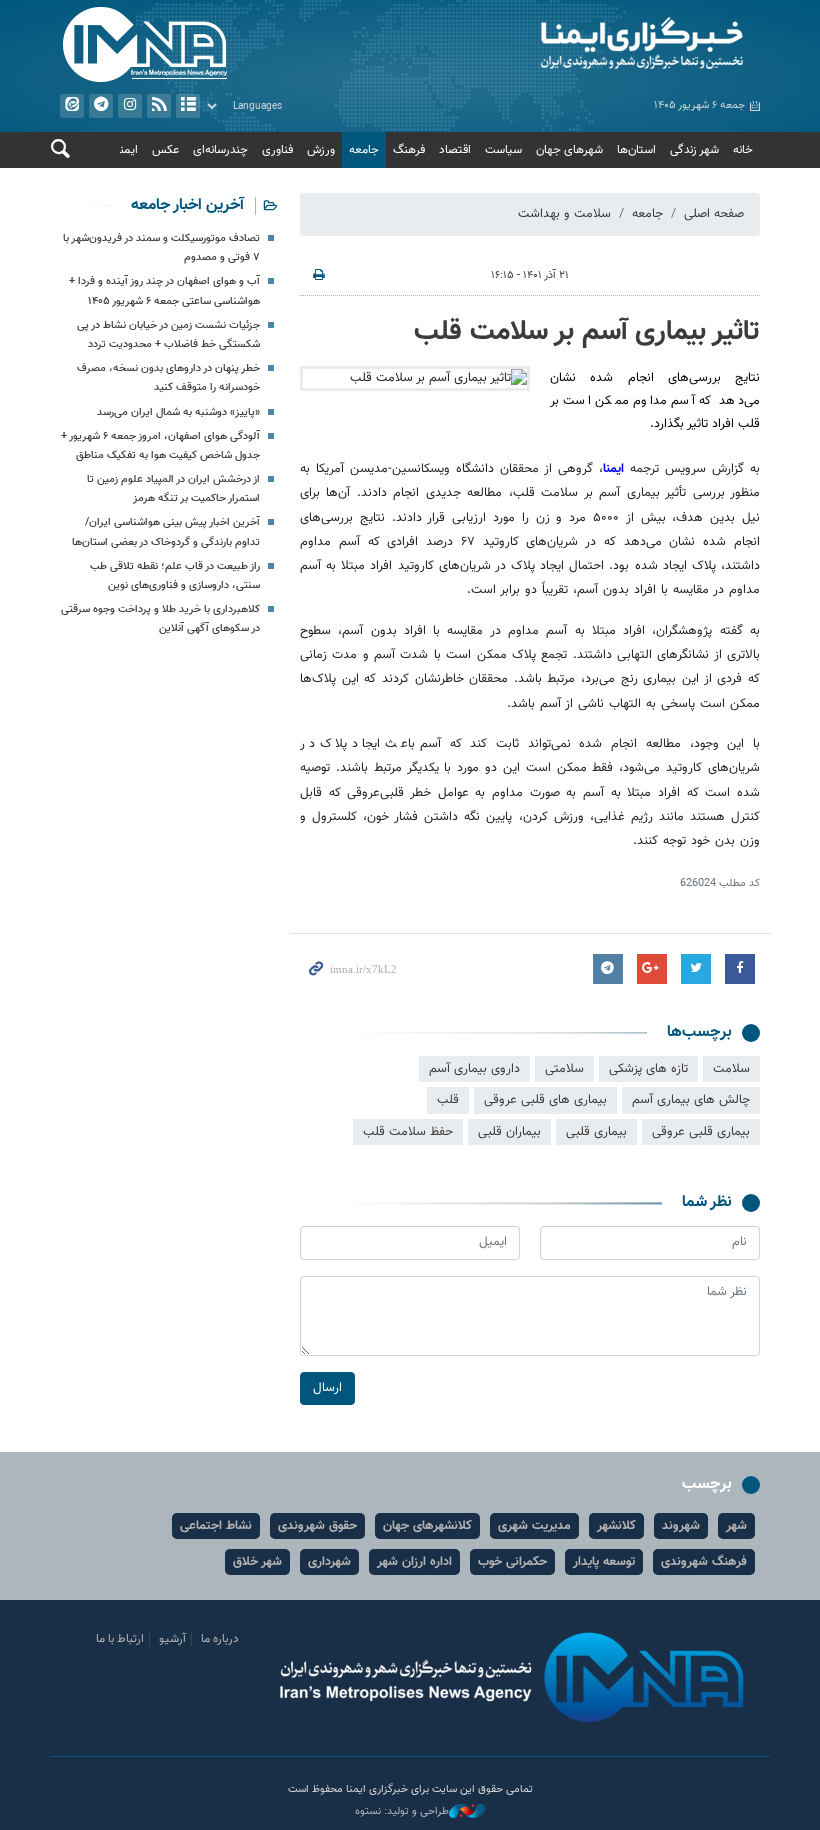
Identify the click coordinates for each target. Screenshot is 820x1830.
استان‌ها (636, 150)
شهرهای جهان (569, 150)
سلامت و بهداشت (564, 214)
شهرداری (329, 1562)
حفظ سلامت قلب (408, 1132)
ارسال (327, 1388)
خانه (743, 150)
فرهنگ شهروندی (704, 1562)
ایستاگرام (130, 106)
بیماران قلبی (509, 1132)
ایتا (72, 106)
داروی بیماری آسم (474, 1069)
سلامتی (564, 1069)
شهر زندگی (694, 150)
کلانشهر (616, 1526)
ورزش (321, 150)
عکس (165, 150)
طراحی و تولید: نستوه (402, 1812)
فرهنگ (409, 150)
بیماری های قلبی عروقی (545, 1100)
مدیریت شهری (534, 1526)
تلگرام (101, 106)
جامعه (364, 150)
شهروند (681, 1526)
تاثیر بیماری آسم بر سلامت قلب (587, 332)
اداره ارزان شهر (414, 1562)
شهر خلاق (257, 1562)
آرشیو (188, 106)
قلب (448, 1100)
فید (159, 106)
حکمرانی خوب (512, 1562)
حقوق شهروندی (317, 1526)
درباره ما (220, 1639)
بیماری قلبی (596, 1132)
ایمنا (590, 45)
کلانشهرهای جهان (427, 1526)
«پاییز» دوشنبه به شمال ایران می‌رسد (178, 412)
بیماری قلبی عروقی (701, 1132)
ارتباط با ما (120, 1639)
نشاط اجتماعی (216, 1526)
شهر (736, 1526)
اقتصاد (455, 150)
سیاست (503, 150)
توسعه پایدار (604, 1562)
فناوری (277, 150)
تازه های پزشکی (648, 1069)
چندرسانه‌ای (220, 150)
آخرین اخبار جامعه (187, 205)
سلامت (731, 1069)
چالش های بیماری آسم (691, 1100)
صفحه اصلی (714, 214)
